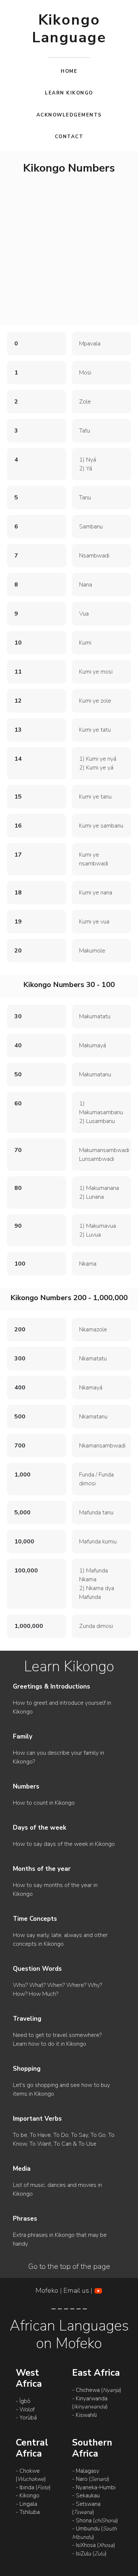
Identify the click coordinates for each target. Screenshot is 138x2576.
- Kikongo (28, 2496)
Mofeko (48, 2290)
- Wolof (25, 2410)
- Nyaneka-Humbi (94, 2487)
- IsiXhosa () (93, 2545)
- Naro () (91, 2479)
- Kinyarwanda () (90, 2403)
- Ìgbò (23, 2401)
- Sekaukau (86, 2496)
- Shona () (95, 2521)
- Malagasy (86, 2471)
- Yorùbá (26, 2418)
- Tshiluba (28, 2512)
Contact (69, 137)
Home (69, 71)
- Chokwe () (31, 2475)
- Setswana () (86, 2508)
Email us (76, 2290)
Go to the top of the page (69, 2267)
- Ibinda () (33, 2487)
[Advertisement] (69, 251)
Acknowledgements (69, 115)
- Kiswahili (84, 2415)
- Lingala (26, 2504)
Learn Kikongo (69, 93)
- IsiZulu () (89, 2554)
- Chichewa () (97, 2390)
